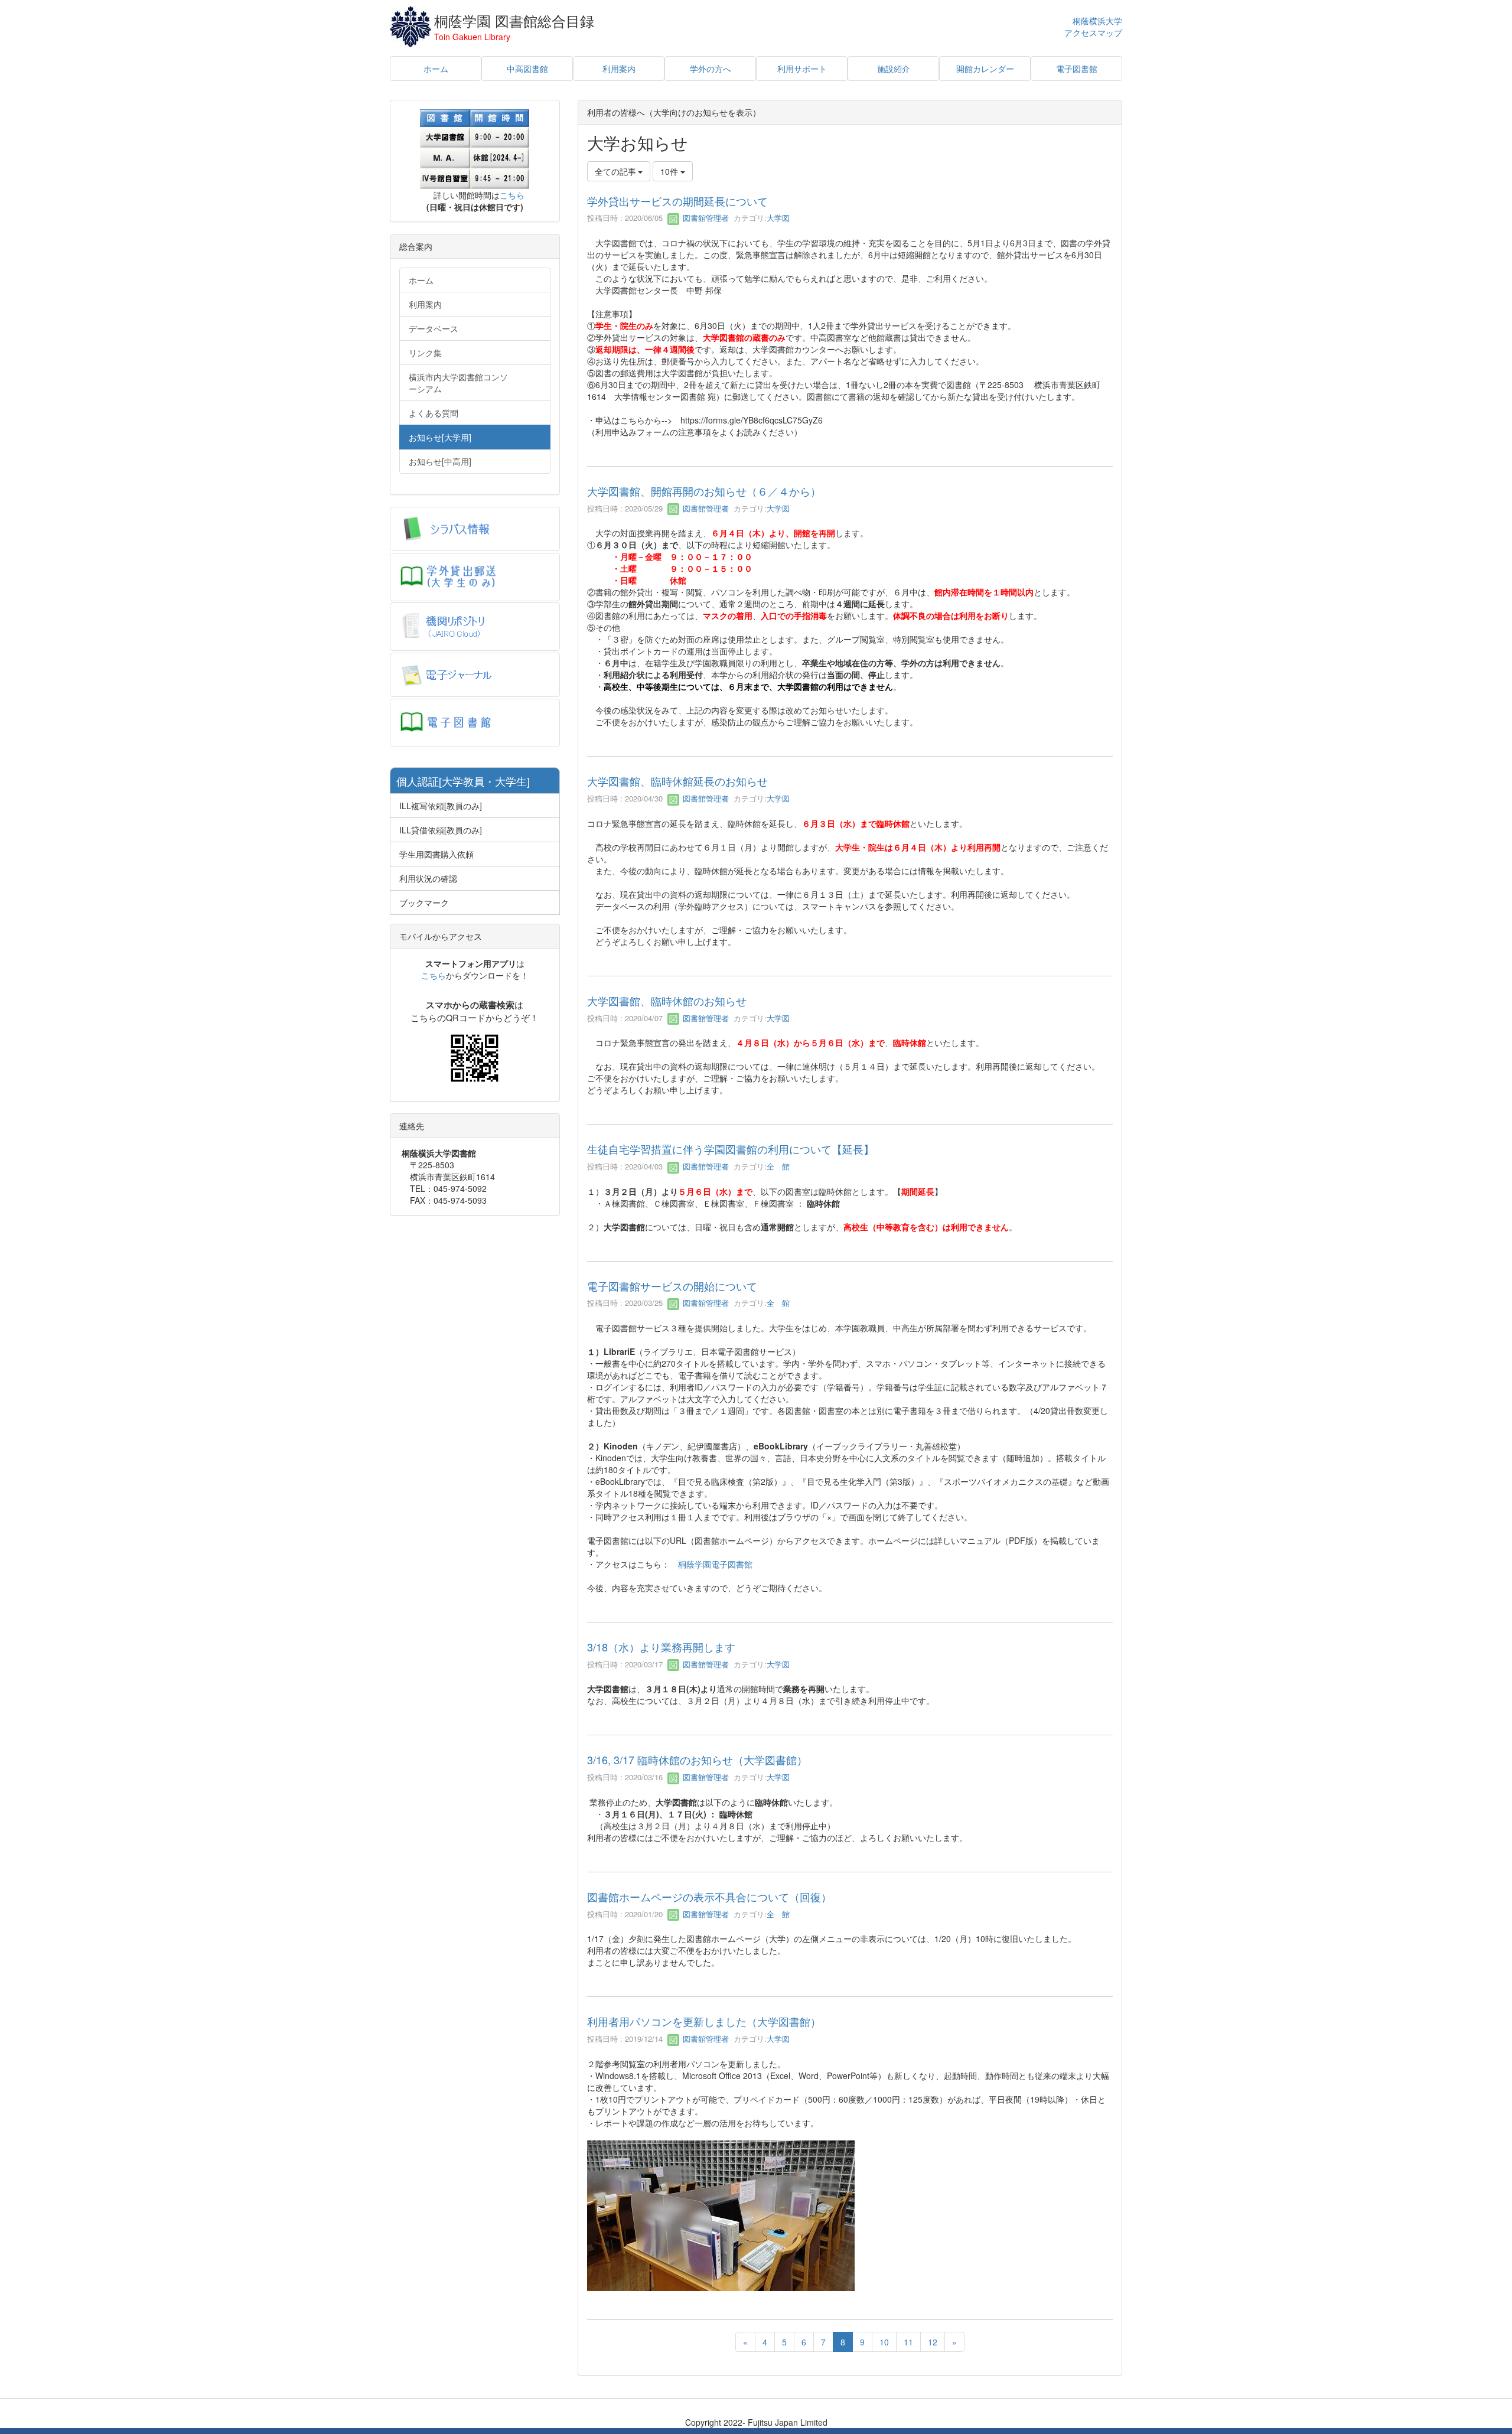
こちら (512, 195)
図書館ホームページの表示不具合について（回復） (709, 1897)
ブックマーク (424, 902)
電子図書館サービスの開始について (672, 1286)
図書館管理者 (705, 218)
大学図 (778, 218)
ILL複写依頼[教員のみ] (441, 806)
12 (933, 2342)
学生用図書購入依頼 (436, 854)
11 (908, 2342)
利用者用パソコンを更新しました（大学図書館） (704, 2021)
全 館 (778, 1166)
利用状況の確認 (428, 878)
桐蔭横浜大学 (1097, 21)
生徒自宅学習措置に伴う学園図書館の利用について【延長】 (731, 1149)
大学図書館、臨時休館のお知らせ (667, 1001)
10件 (670, 171)
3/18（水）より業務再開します (661, 1647)
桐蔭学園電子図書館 (715, 1564)
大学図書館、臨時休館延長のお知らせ (677, 781)
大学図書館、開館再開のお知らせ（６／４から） (704, 491)
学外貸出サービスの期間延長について (677, 201)
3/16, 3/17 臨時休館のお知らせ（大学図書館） (697, 1759)
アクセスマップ (1093, 33)
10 (884, 2342)
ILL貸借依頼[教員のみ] (441, 830)
